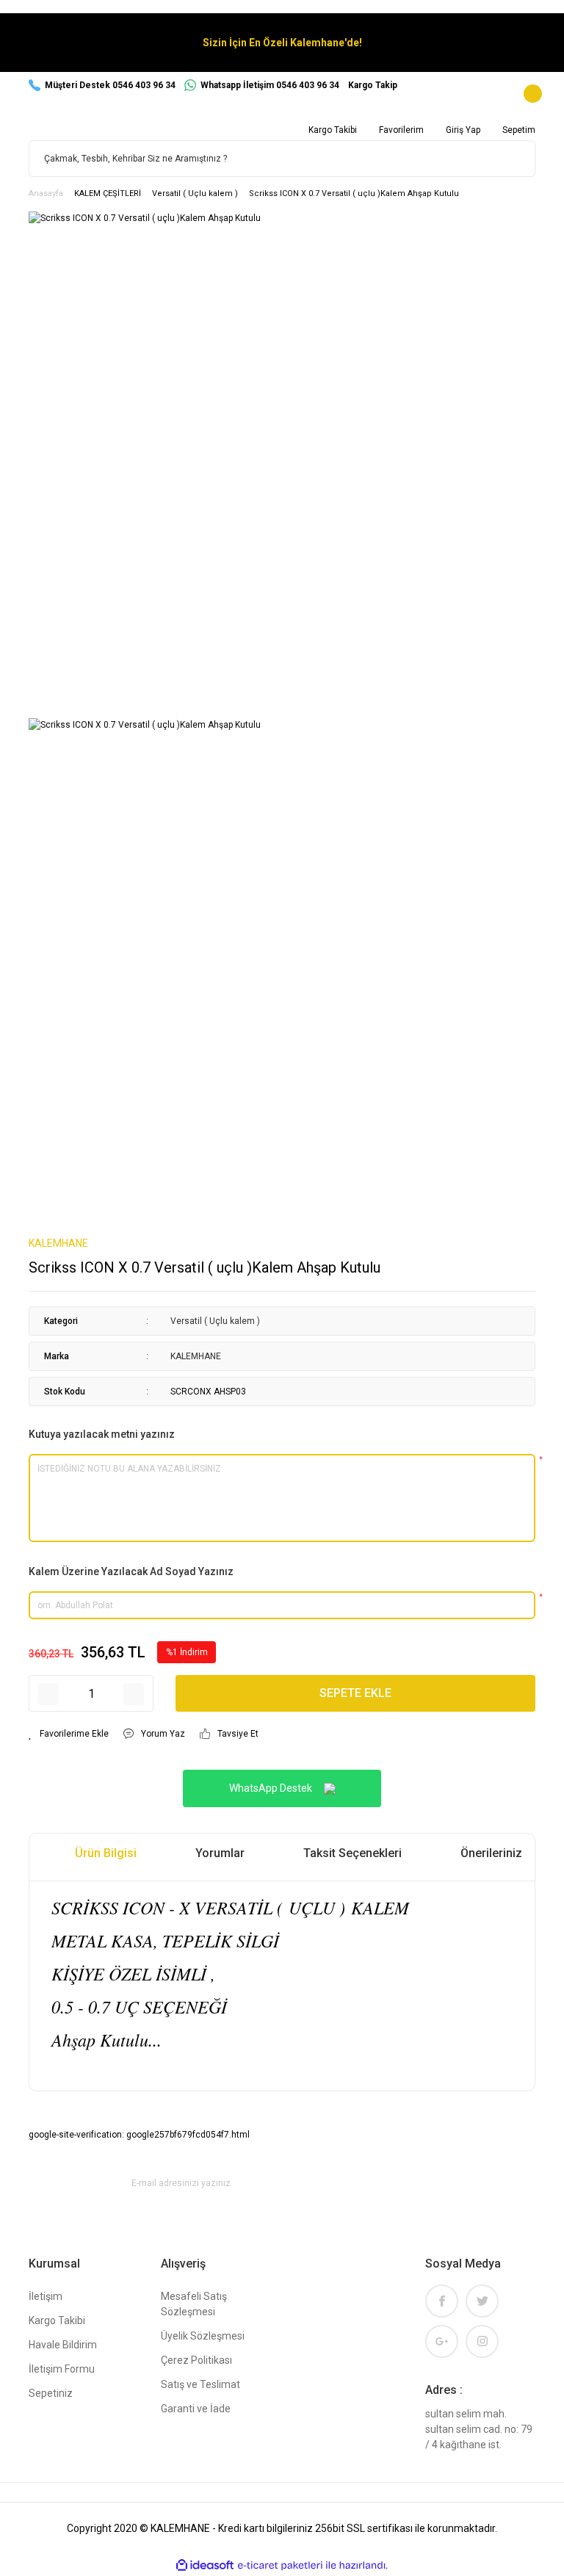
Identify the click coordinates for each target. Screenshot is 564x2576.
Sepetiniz (51, 2393)
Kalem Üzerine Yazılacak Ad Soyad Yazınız (131, 1571)
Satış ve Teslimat (200, 2384)
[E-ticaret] (280, 2565)
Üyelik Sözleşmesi (203, 2336)
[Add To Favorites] (69, 1734)
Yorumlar (220, 1853)
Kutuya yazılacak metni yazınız (102, 1434)
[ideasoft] (205, 2565)
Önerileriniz (491, 1853)
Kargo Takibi (57, 2320)
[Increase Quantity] (134, 1694)
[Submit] (518, 2183)
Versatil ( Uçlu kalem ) (215, 1321)
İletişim (46, 2296)
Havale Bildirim (63, 2345)
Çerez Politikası (196, 2360)
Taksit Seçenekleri (352, 1853)
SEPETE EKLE (355, 1693)
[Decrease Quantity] (48, 1694)
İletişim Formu (62, 2369)
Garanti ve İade (196, 2409)
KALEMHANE (58, 1243)
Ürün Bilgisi (106, 1853)
